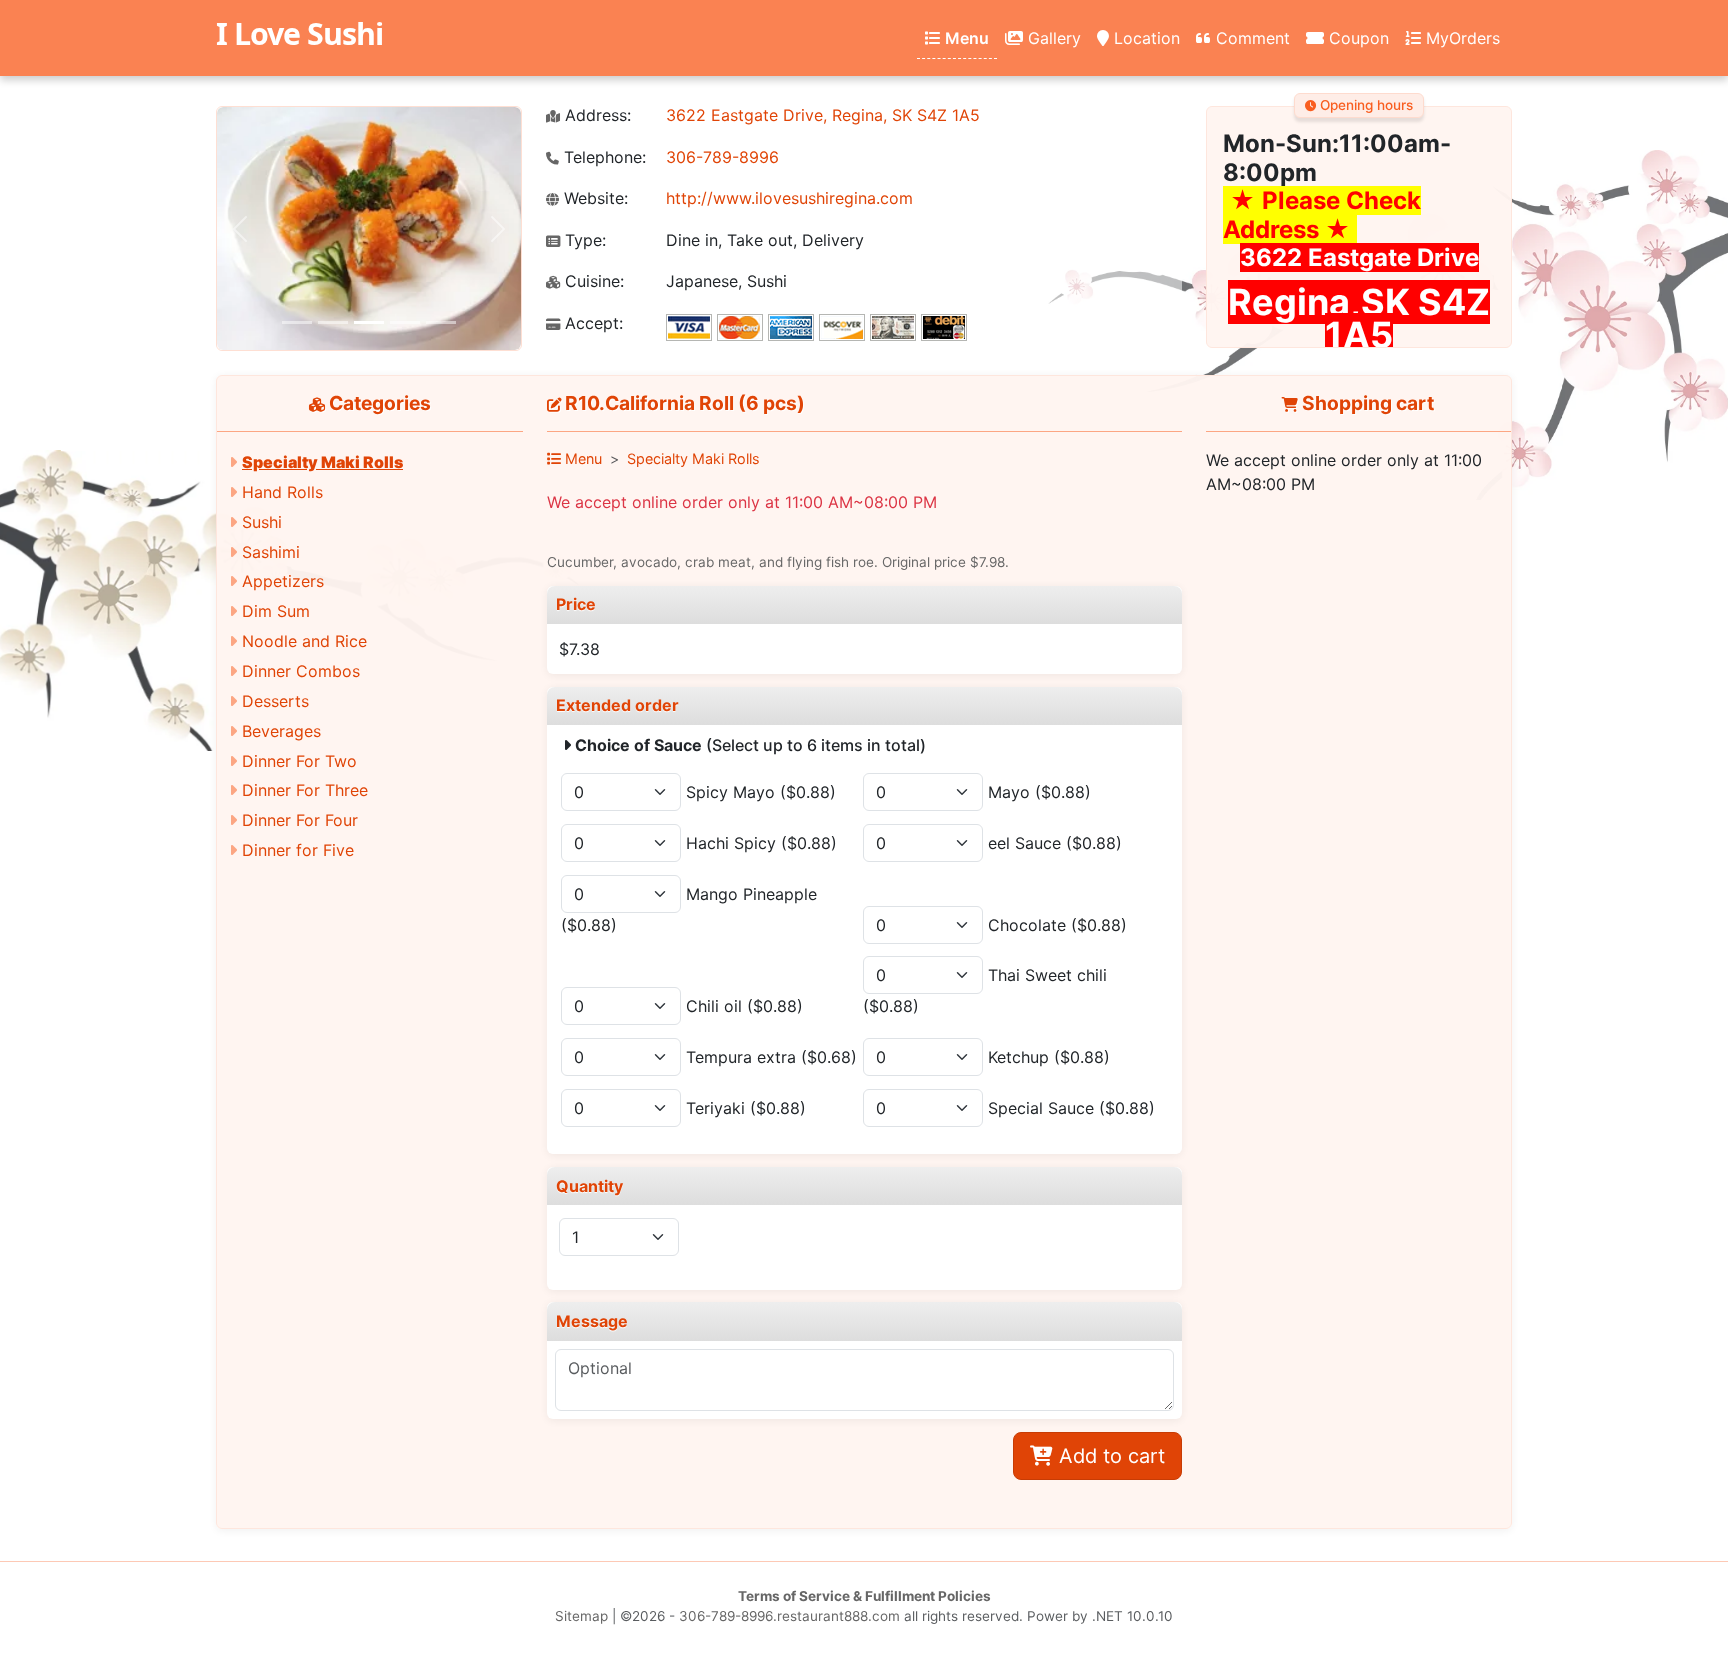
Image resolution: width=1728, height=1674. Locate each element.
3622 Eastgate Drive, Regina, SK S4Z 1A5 (823, 115)
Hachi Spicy (761, 843)
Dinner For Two (299, 761)
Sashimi (271, 552)
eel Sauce (1055, 843)
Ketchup (1049, 1057)
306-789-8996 (722, 157)
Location (1144, 38)
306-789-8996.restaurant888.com (789, 1616)
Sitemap (581, 1616)
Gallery (1052, 38)
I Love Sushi (299, 33)
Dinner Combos (301, 671)
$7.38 (579, 649)
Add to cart (1109, 1456)
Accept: (591, 323)
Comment (1250, 38)
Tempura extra (771, 1057)
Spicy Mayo (761, 792)
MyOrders (1460, 38)
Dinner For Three (305, 790)
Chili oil (744, 1006)
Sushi (262, 522)
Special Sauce (1071, 1108)
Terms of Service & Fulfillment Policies (864, 1596)
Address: (595, 115)
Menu (965, 38)
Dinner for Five (298, 850)
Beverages (281, 731)
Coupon (1356, 38)
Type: (583, 240)
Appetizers (283, 581)
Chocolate (1057, 925)
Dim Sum (276, 611)
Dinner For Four (300, 820)
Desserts (275, 701)
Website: (593, 198)
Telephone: (602, 157)
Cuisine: (592, 281)
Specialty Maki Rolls (322, 462)
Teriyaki (746, 1108)
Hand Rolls (282, 492)
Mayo (1039, 792)
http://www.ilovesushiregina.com (789, 198)
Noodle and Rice (304, 641)
